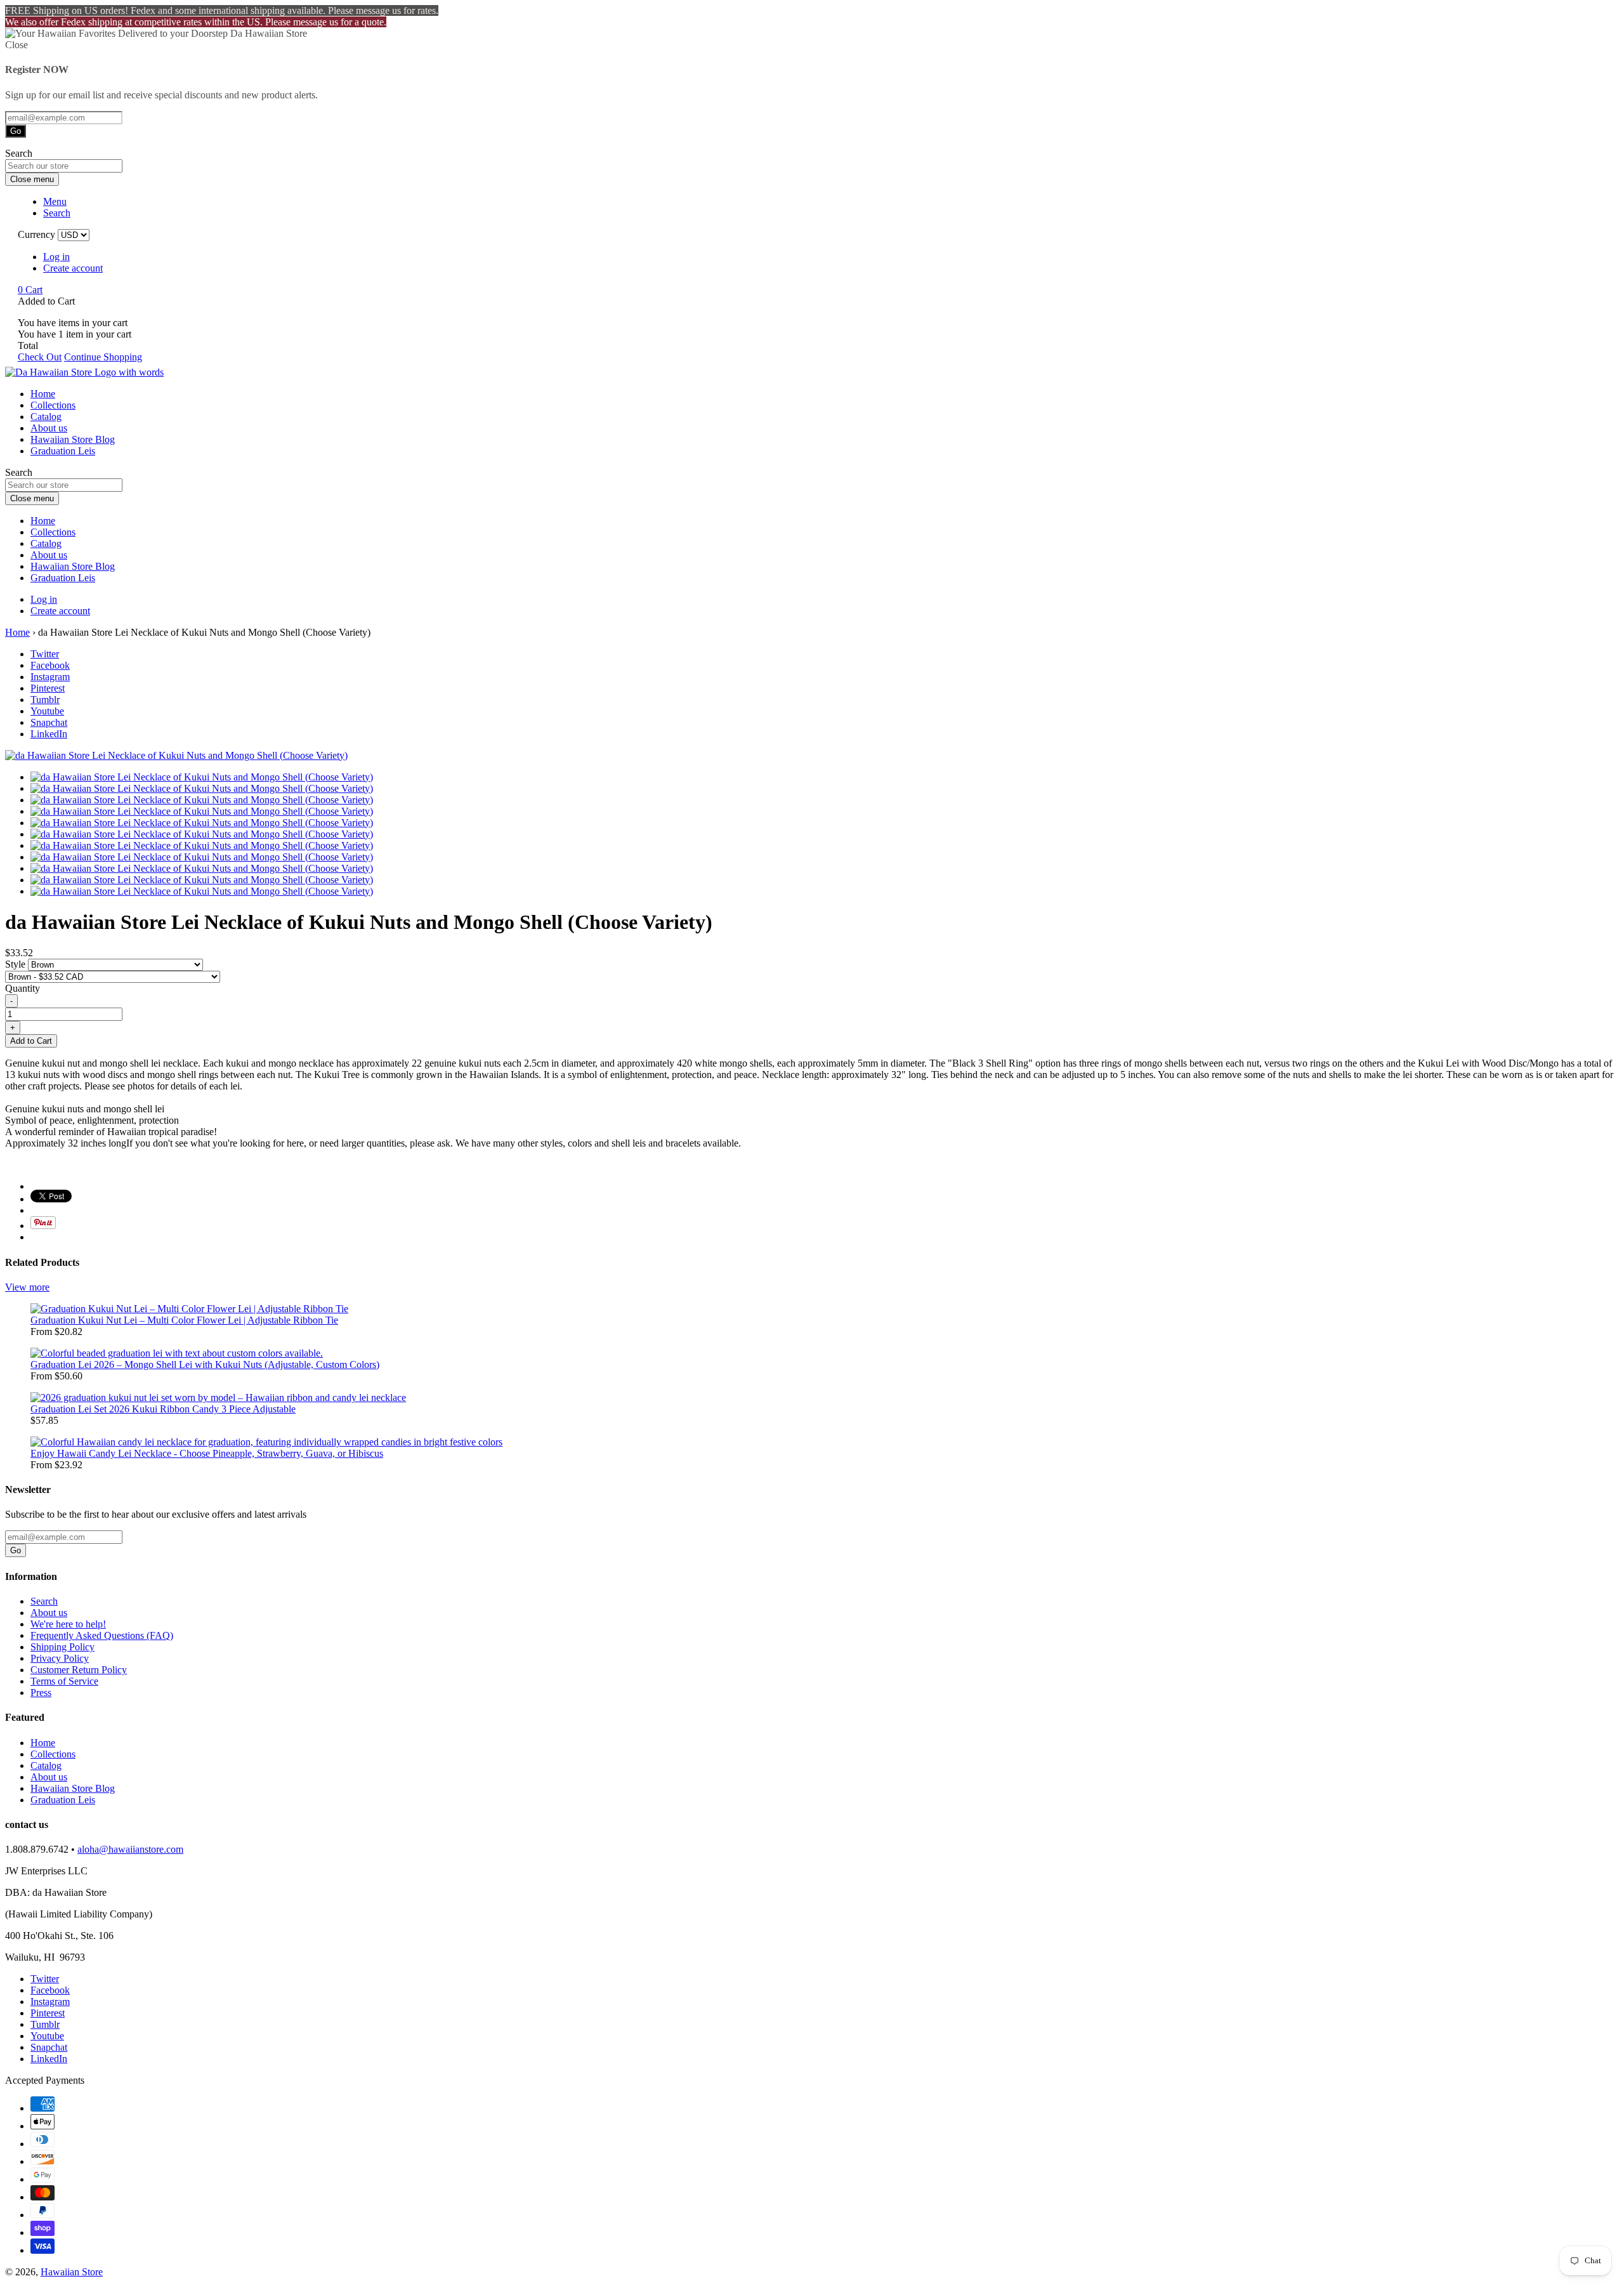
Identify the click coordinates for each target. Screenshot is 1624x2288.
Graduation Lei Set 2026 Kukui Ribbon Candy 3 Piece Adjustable (163, 1409)
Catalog (46, 417)
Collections (53, 405)
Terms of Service (64, 1681)
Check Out (40, 357)
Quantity (23, 988)
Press (41, 1693)
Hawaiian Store (72, 2272)
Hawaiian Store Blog (73, 439)
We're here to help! (68, 1624)
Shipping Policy (62, 1647)
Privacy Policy (60, 1658)
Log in (56, 257)
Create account (73, 268)
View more (27, 1287)
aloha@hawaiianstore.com (130, 1849)
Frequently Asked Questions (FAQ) (102, 1635)
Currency (36, 234)
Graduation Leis (63, 451)
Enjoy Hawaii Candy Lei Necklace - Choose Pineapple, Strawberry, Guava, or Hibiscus (207, 1453)
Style (16, 964)
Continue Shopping (103, 357)
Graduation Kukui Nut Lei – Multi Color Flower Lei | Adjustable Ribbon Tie (184, 1320)
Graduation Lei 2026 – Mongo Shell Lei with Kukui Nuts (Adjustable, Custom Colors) (205, 1364)
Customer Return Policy (79, 1670)
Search (44, 1601)
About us (49, 428)
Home (43, 394)
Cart (30, 290)
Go (16, 131)
